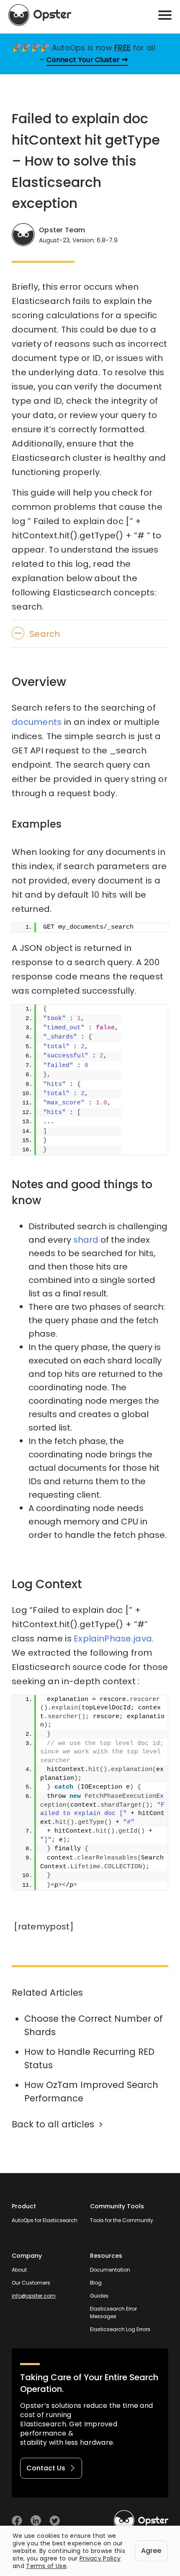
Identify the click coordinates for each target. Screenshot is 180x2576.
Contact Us (46, 2468)
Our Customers (31, 2283)
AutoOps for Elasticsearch (45, 2220)
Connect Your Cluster (83, 60)
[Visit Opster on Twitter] (55, 2520)
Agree (151, 2551)
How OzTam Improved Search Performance (91, 2092)
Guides (99, 2296)
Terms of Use (46, 2566)
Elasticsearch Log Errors (120, 2329)
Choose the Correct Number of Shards (94, 2025)
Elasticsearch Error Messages (113, 2312)
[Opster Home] (40, 15)
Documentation (110, 2270)
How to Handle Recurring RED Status (89, 2058)
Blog (96, 2283)
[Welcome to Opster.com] (141, 2521)
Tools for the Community (122, 2220)
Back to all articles (53, 2124)
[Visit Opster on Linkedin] (36, 2520)
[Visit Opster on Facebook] (17, 2520)
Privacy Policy (100, 2558)
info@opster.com (34, 2296)
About (19, 2270)
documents (37, 722)
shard (86, 1240)
